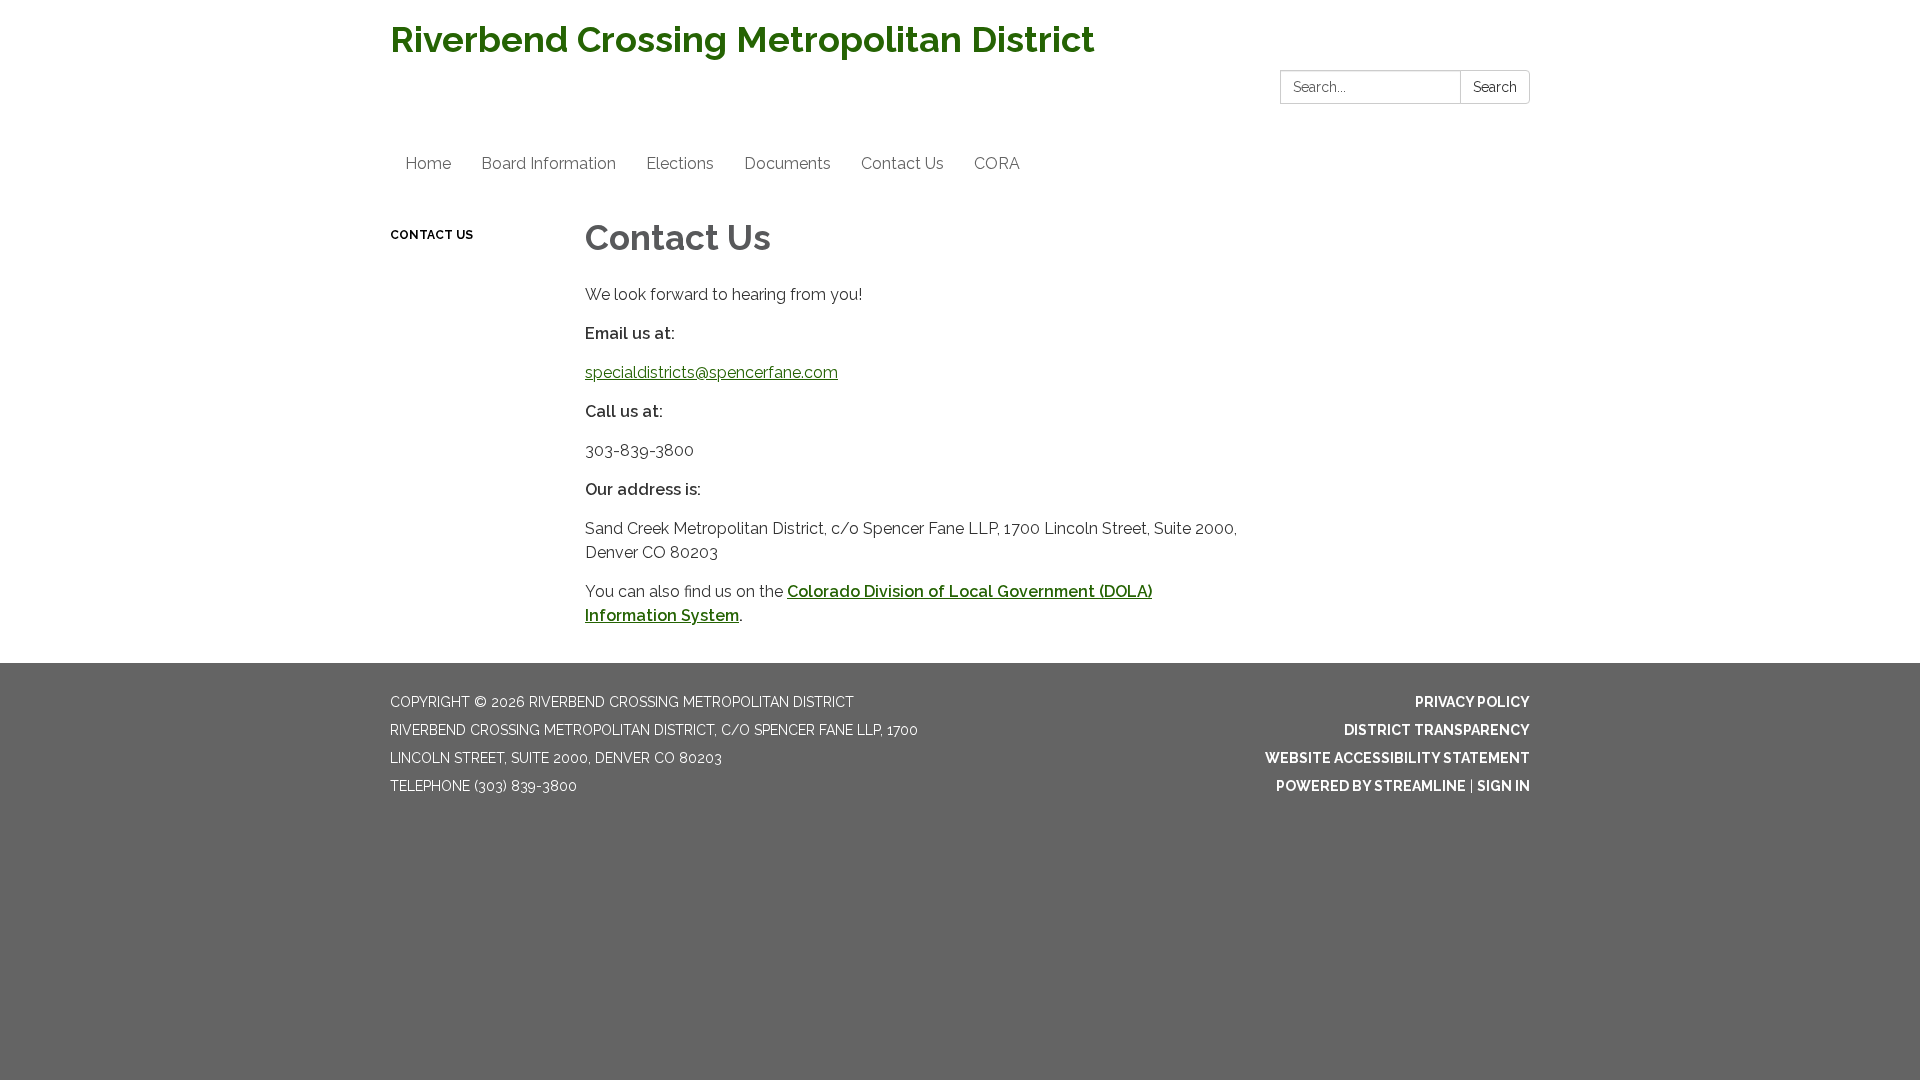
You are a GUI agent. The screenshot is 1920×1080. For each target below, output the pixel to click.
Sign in (1503, 786)
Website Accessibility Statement (1397, 758)
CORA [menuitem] (997, 163)
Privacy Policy (1472, 702)
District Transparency (1437, 730)
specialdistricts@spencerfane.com (711, 372)
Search (1495, 87)
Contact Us (431, 235)
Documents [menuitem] (787, 163)
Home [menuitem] (428, 163)
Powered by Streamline (1371, 786)
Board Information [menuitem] (548, 163)
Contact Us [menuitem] (902, 163)
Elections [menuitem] (680, 163)
